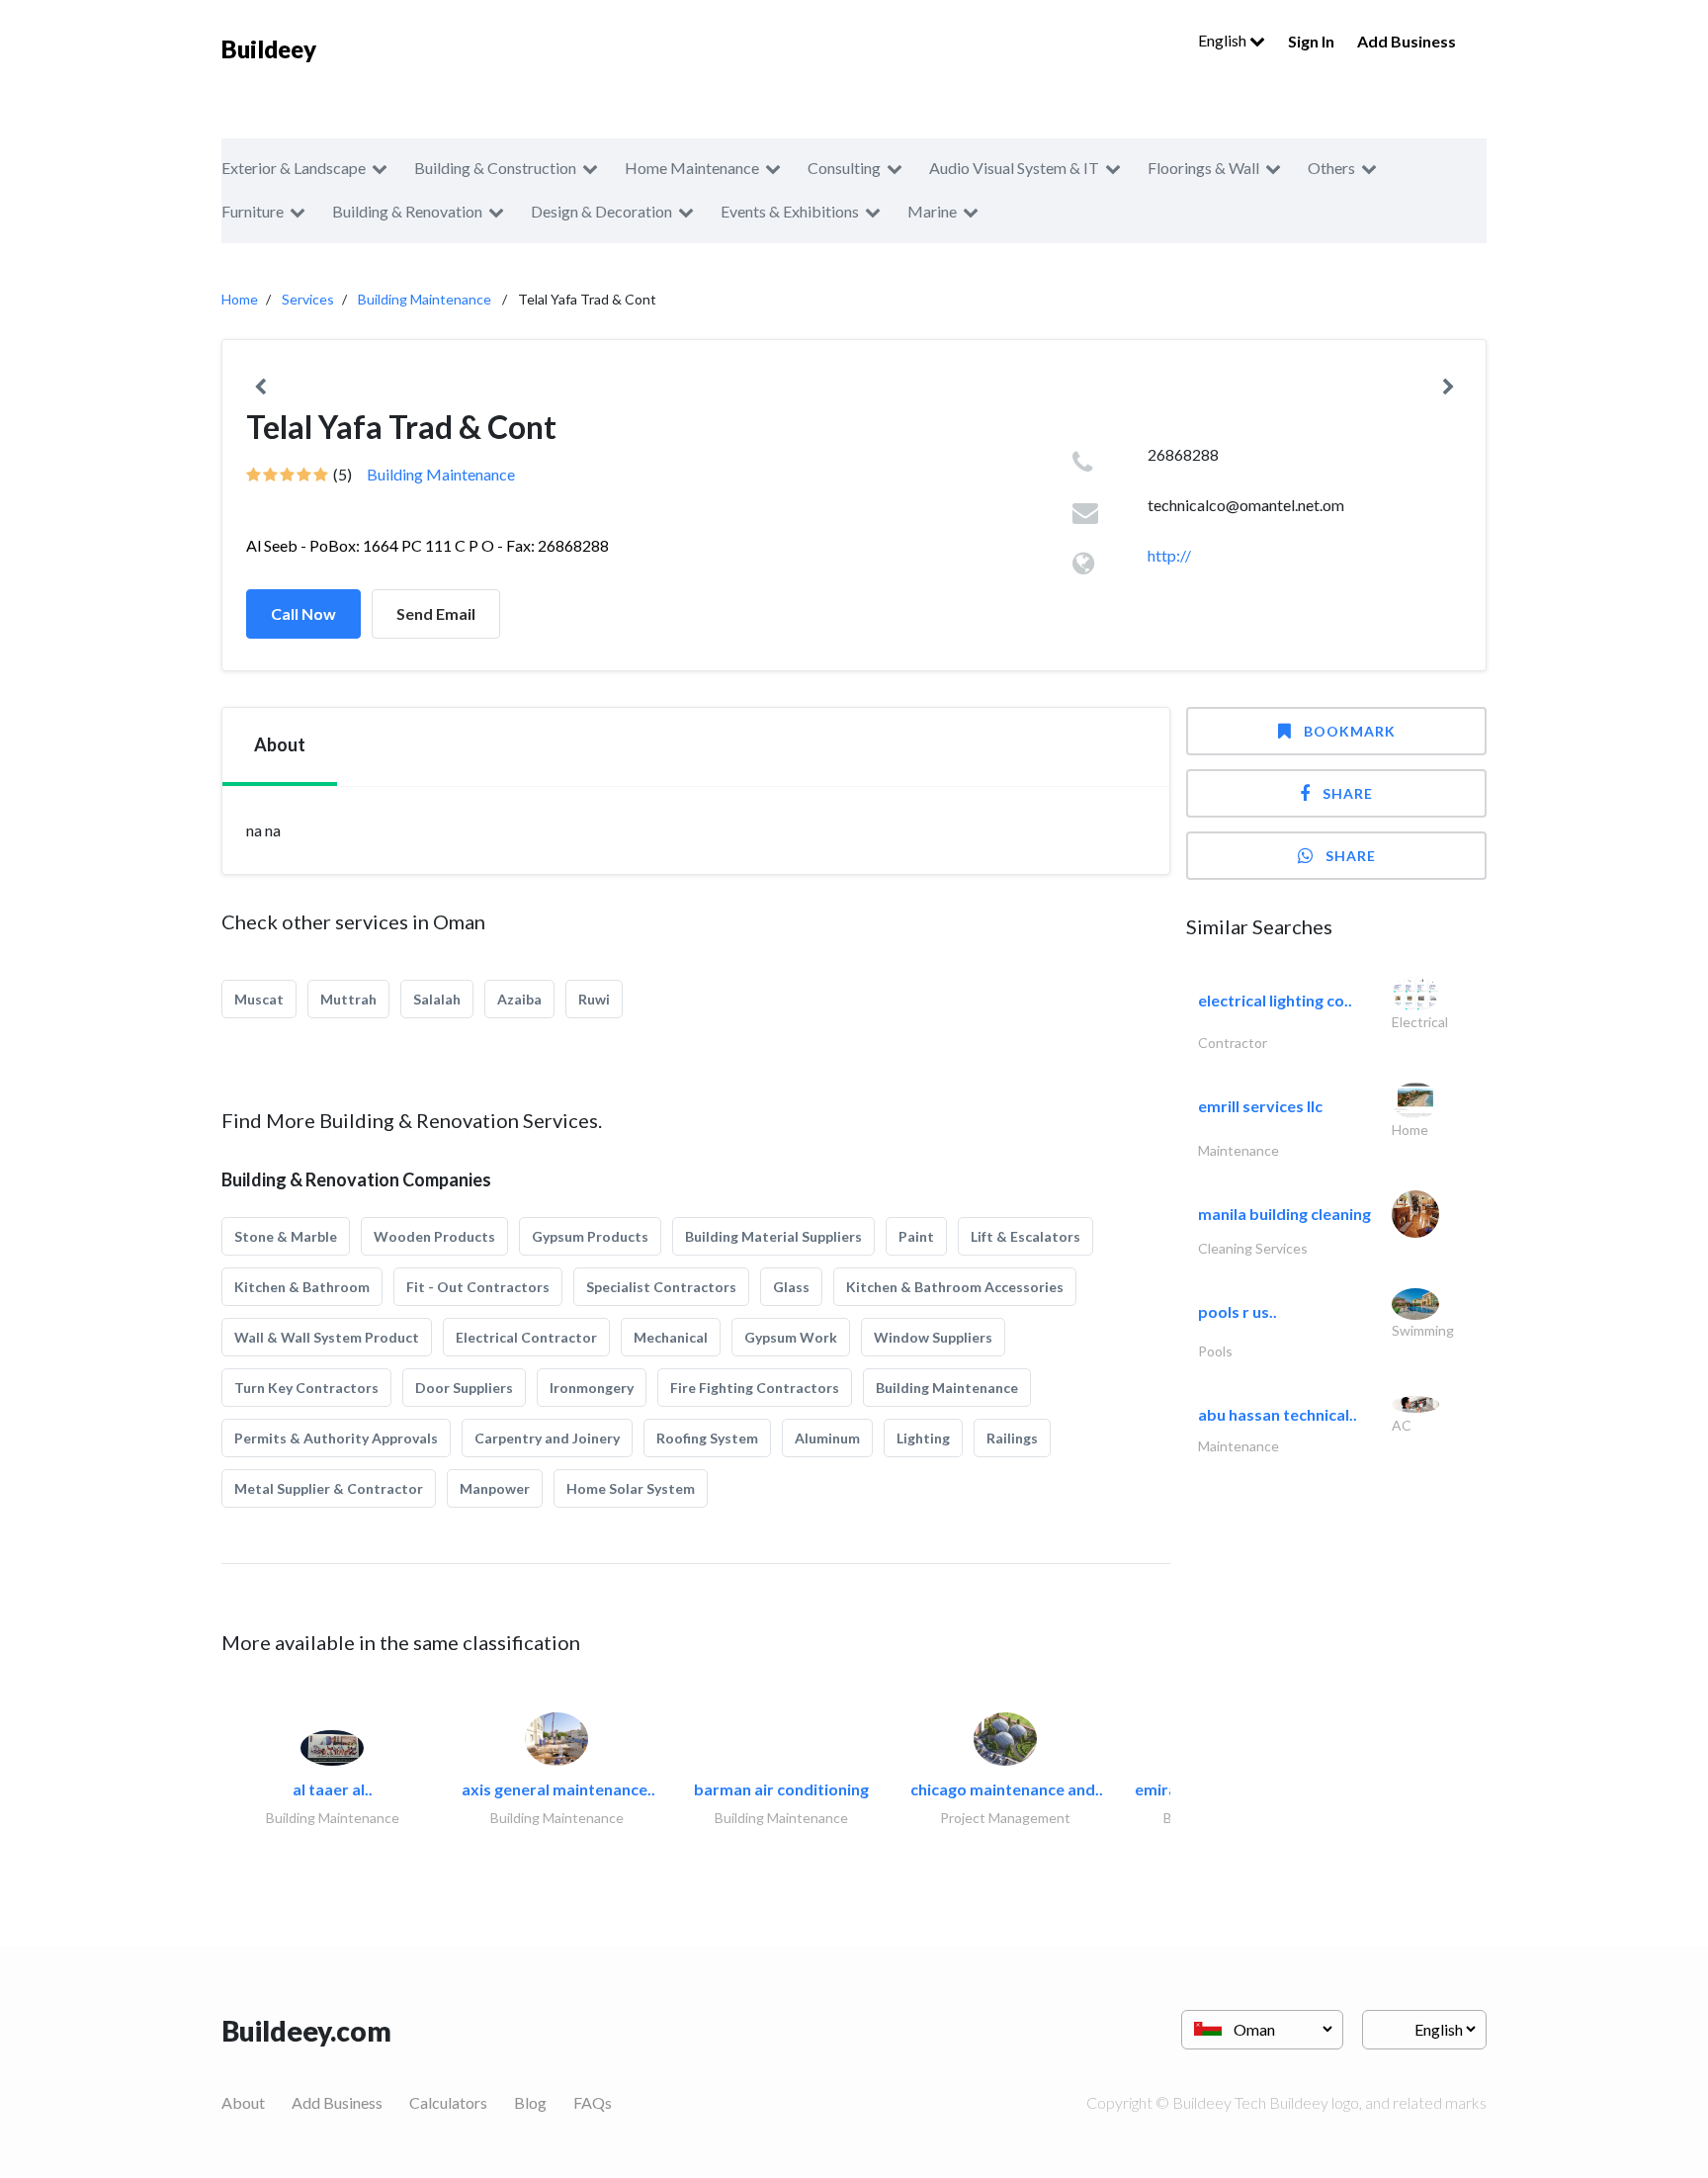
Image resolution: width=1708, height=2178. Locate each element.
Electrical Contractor (526, 1337)
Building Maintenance (425, 299)
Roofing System (707, 1438)
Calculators (448, 2102)
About (243, 2102)
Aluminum (827, 1438)
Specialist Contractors (661, 1287)
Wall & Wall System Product (327, 1337)
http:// (1169, 555)
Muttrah (348, 999)
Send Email (436, 613)
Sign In (1311, 41)
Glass (791, 1287)
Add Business (1407, 41)
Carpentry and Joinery (547, 1438)
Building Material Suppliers (773, 1236)
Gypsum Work (791, 1337)
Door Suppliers (464, 1388)
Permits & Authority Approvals (336, 1438)
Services (308, 299)
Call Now (303, 613)
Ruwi (594, 999)
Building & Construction (495, 168)
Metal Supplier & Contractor (329, 1488)
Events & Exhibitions (790, 211)
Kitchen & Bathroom (302, 1287)
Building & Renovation (407, 211)
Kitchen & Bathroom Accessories (955, 1287)
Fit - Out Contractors (478, 1287)
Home (240, 299)
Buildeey (269, 49)
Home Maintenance (692, 168)
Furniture (253, 211)
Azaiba (519, 999)
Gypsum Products (590, 1236)
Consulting (844, 168)
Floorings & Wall (1203, 168)
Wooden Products (434, 1236)
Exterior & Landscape (294, 168)
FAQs (593, 2102)
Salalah (437, 999)
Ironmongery (592, 1388)
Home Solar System (631, 1488)
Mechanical (671, 1337)
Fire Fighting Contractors (755, 1388)
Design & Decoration (601, 211)
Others (1331, 168)
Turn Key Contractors (306, 1388)
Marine (932, 211)
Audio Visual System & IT (1014, 168)
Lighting (923, 1438)
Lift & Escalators (1025, 1236)
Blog (530, 2102)
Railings (1012, 1438)
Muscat (259, 999)
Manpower (495, 1488)
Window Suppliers (933, 1337)
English (1224, 40)
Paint (916, 1236)
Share (1348, 793)
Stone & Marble (286, 1236)
